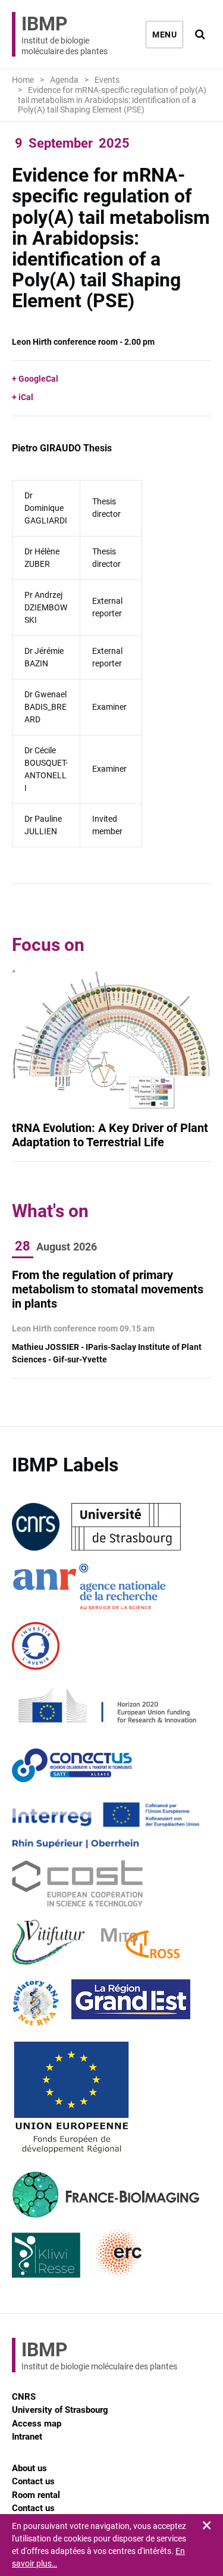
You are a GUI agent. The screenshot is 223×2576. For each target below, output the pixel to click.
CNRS (24, 2397)
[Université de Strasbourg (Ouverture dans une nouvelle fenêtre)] (126, 1527)
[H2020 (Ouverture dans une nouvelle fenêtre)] (106, 1705)
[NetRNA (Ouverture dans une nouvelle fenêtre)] (36, 2003)
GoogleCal (38, 379)
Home (23, 80)
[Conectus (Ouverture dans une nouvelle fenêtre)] (72, 1765)
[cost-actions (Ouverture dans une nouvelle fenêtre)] (77, 1884)
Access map (37, 2424)
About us (29, 2468)
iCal (26, 397)
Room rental (36, 2495)
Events (107, 80)
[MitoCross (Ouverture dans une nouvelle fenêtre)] (140, 1944)
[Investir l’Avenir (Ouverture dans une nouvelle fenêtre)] (36, 1646)
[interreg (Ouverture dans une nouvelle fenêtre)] (106, 1825)
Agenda (64, 80)
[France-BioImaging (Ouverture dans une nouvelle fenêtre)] (106, 2194)
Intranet (27, 2437)
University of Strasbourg (60, 2410)
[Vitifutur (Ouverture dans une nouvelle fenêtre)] (51, 1944)
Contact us (33, 2481)
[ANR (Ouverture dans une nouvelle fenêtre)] (89, 1586)
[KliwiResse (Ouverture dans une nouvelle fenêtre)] (46, 2254)
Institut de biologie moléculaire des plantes (65, 34)
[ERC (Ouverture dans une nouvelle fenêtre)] (119, 2254)
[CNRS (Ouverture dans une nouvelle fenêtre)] (36, 1527)
